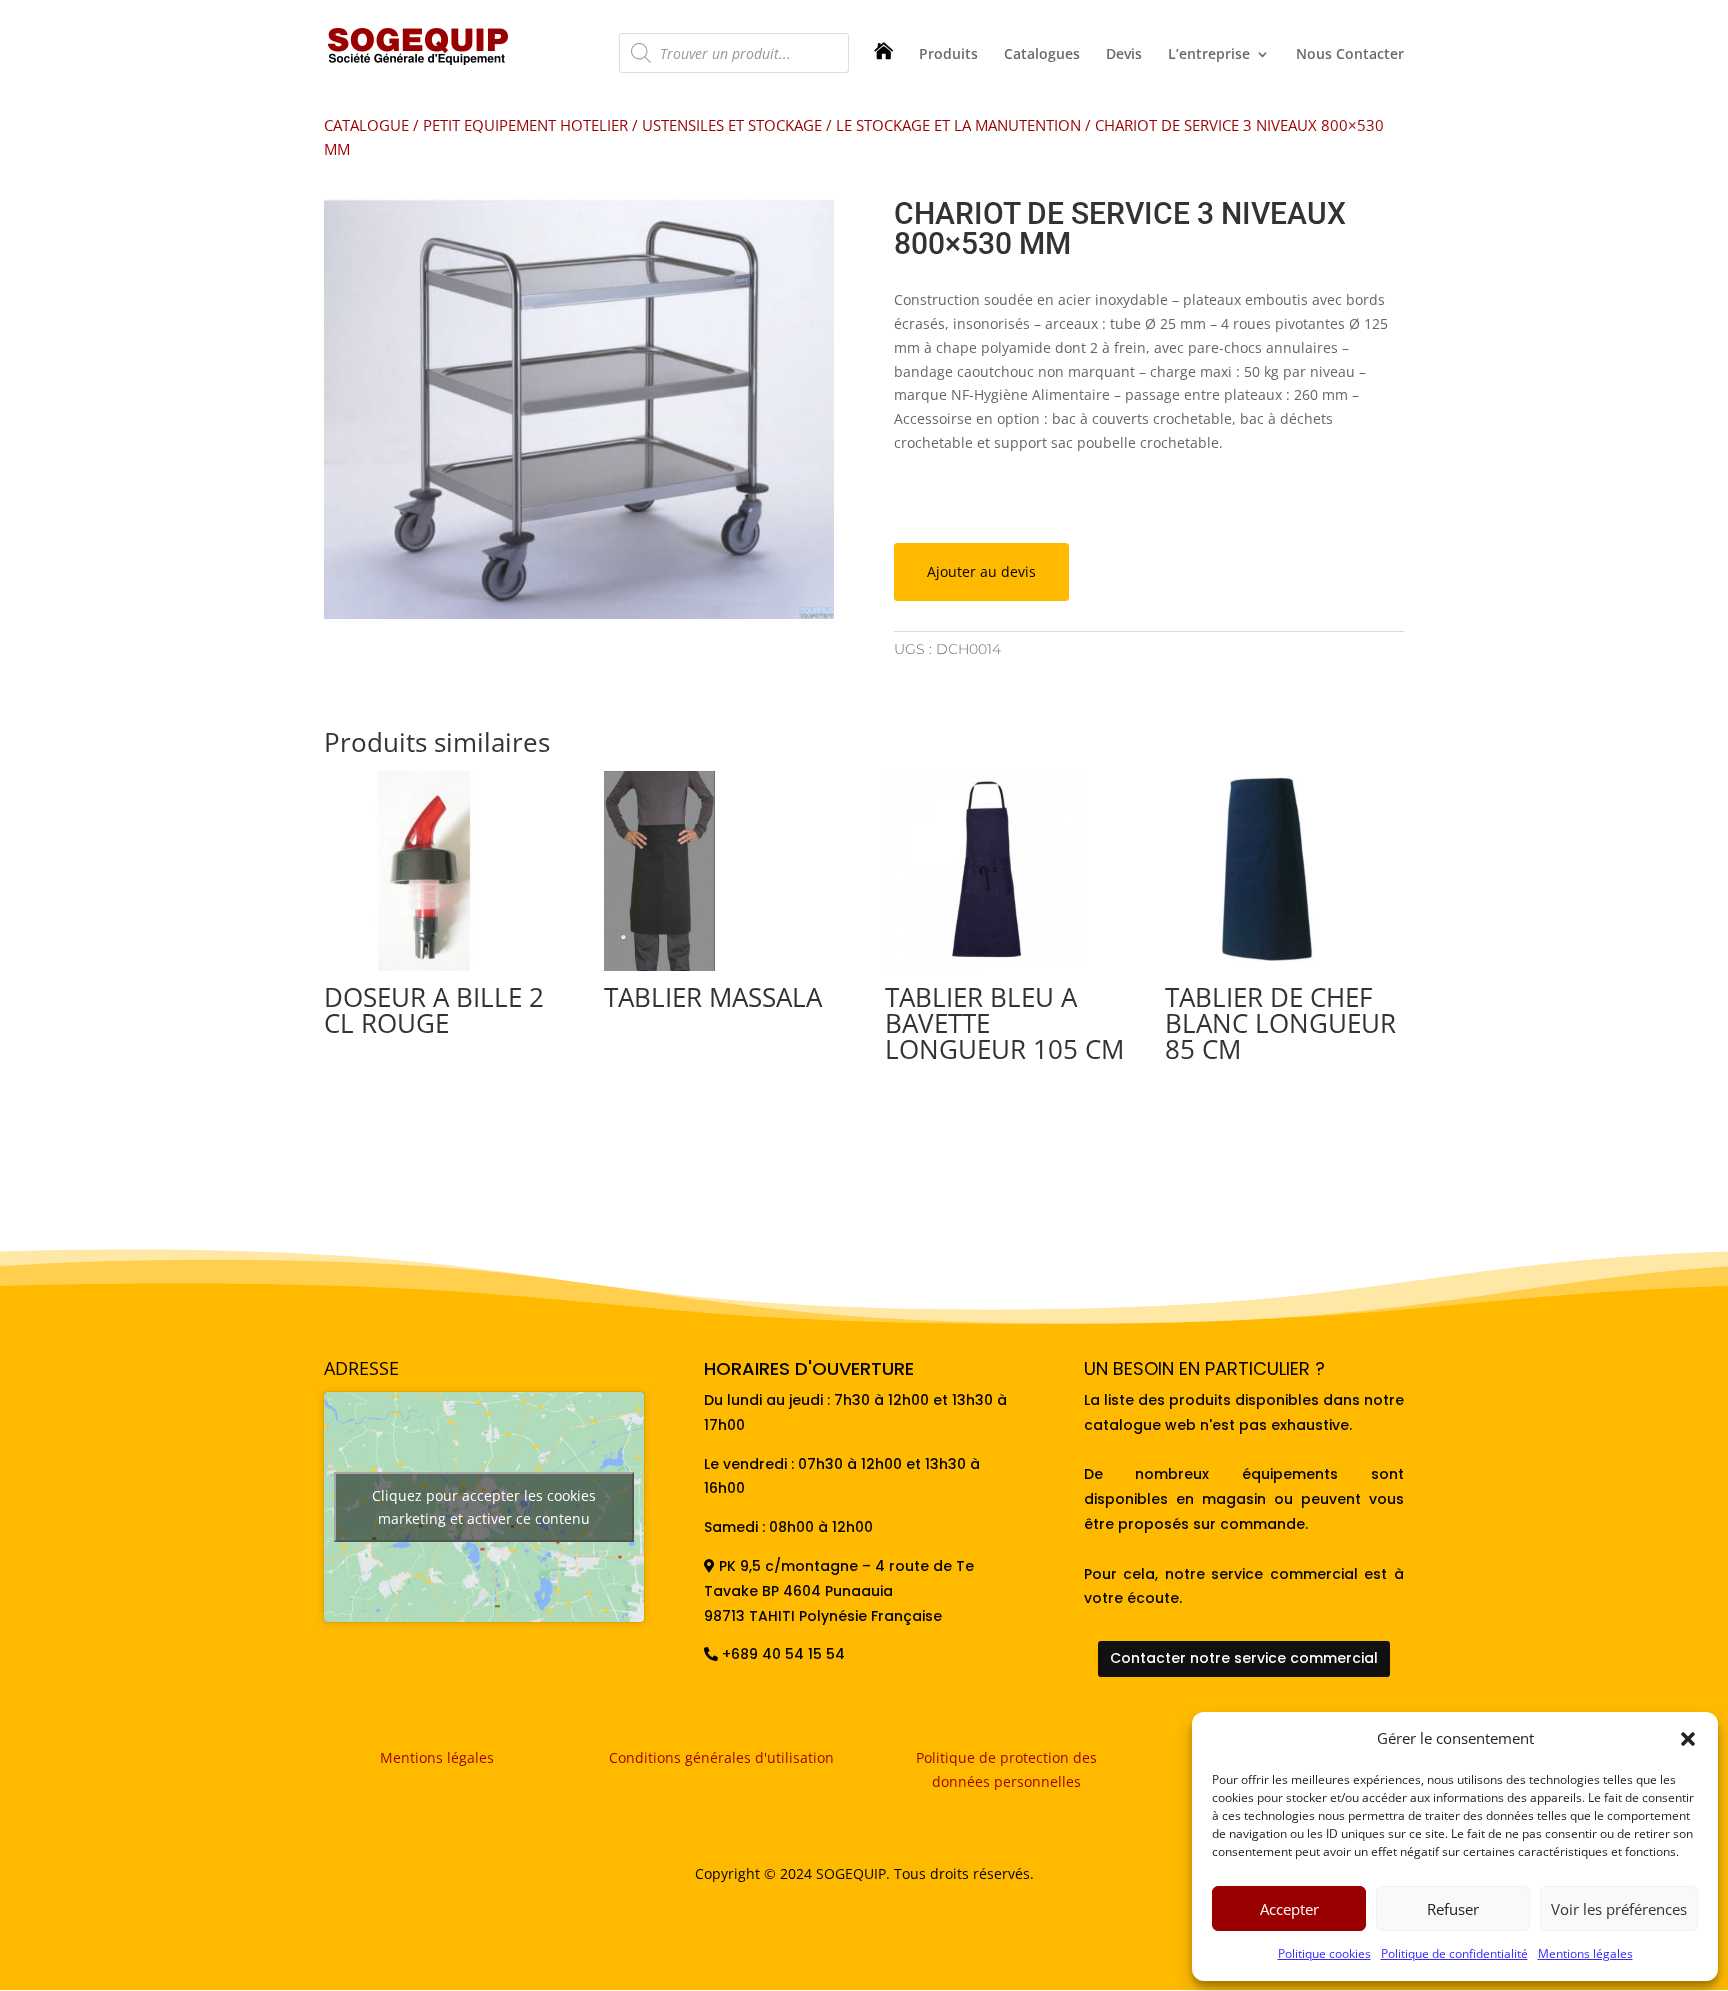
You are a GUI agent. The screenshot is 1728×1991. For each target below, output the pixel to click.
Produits (948, 55)
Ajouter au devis (981, 571)
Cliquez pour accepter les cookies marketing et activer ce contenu (484, 1507)
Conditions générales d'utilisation (721, 1757)
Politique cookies (1324, 1953)
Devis (1124, 55)
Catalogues (1042, 55)
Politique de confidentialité (1454, 1953)
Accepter (1289, 1909)
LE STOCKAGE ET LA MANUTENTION (958, 125)
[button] (1688, 1739)
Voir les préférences (1619, 1909)
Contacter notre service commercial (1244, 1658)
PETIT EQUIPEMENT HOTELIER (525, 125)
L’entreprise (1209, 55)
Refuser (1453, 1909)
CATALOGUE (366, 125)
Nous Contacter (1350, 55)
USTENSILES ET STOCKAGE (732, 125)
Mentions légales (1585, 1953)
